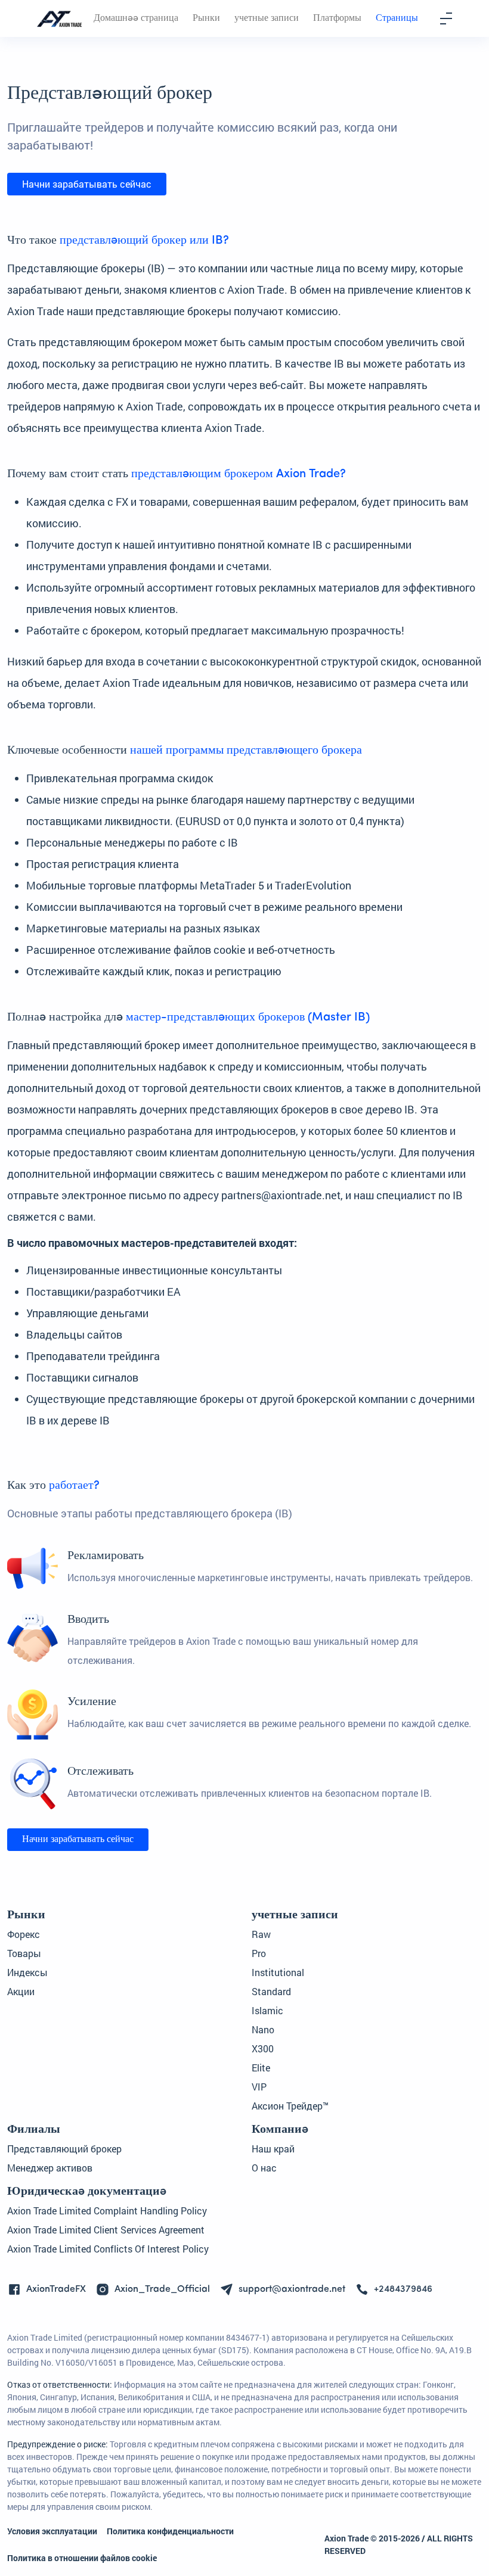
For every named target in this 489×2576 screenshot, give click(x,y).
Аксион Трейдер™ (290, 2106)
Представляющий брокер (64, 2149)
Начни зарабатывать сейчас (87, 184)
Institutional (278, 1972)
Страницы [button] (397, 18)
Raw (261, 1934)
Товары (24, 1953)
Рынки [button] (206, 18)
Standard (271, 1991)
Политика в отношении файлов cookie (82, 2558)
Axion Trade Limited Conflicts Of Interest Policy (108, 2249)
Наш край (273, 2149)
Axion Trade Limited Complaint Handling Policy (107, 2211)
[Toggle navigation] (446, 18)
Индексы (27, 1972)
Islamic (267, 2010)
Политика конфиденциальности (170, 2531)
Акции (21, 1991)
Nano (263, 2029)
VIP (259, 2087)
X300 (263, 2048)
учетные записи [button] (267, 18)
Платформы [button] (337, 18)
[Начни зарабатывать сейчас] (78, 1850)
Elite (261, 2068)
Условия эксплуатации (52, 2531)
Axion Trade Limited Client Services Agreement (106, 2230)
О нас (264, 2168)
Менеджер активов (50, 2168)
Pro (259, 1953)
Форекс (24, 1934)
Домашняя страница (136, 18)
